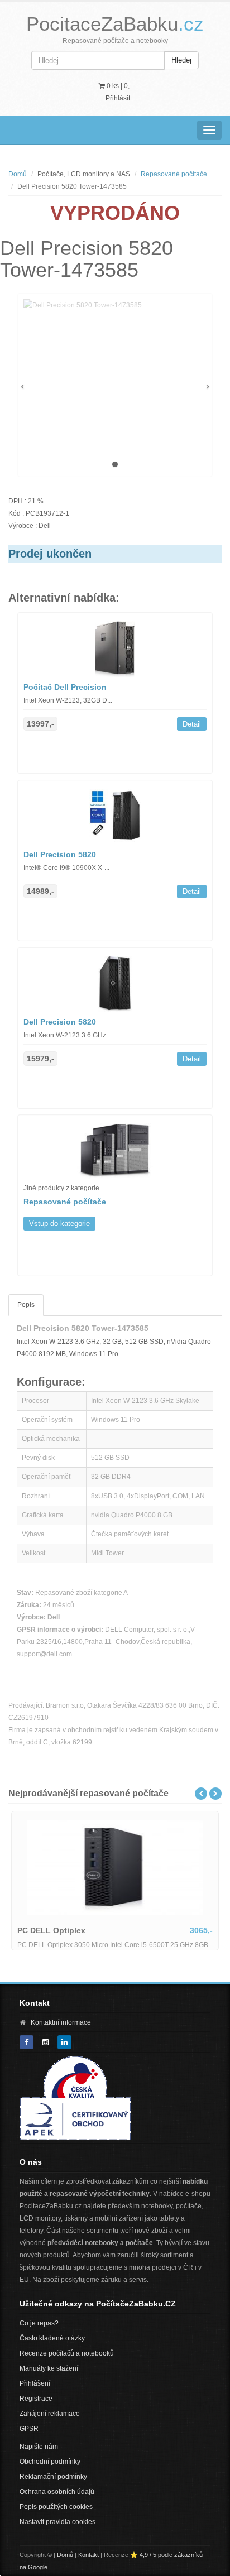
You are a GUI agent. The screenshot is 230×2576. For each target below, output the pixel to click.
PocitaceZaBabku (115, 24)
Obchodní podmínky (50, 2462)
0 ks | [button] (118, 86)
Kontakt (88, 2555)
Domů (18, 174)
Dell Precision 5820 (60, 854)
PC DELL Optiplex (51, 1930)
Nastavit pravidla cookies (57, 2522)
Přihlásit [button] (118, 98)
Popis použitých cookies (56, 2507)
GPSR (29, 2429)
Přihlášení (35, 2383)
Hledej (181, 60)
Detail (192, 724)
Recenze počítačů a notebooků (67, 2353)
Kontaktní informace (61, 2022)
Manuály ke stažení (49, 2368)
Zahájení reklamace (50, 2414)
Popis (26, 1305)
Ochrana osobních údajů (57, 2492)
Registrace (36, 2399)
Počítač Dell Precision (65, 687)
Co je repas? (39, 2323)
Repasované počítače (174, 174)
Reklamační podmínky (53, 2477)
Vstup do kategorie (59, 1224)
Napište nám (39, 2447)
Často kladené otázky (52, 2338)
